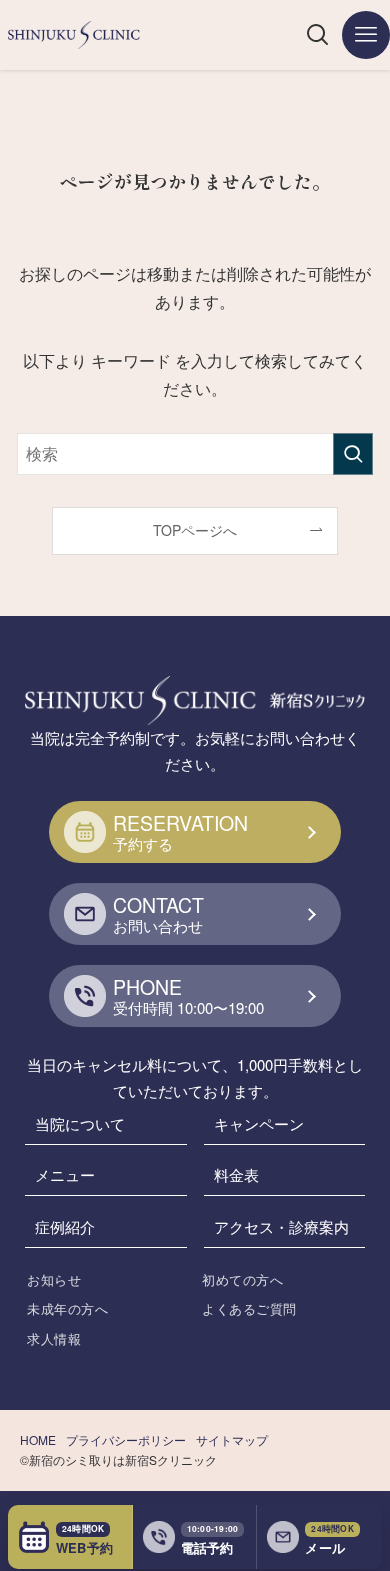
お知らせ (54, 1279)
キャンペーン (259, 1123)
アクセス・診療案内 (281, 1226)
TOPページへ (195, 530)
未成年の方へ (67, 1308)
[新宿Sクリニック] (74, 35)
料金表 (236, 1174)
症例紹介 (65, 1226)
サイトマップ (232, 1439)
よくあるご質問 (249, 1308)
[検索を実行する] (353, 453)
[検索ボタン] (318, 35)
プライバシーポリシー (126, 1439)
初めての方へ (242, 1279)
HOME (38, 1439)
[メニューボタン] (366, 35)
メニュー (65, 1174)
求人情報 (54, 1338)
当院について (80, 1123)
